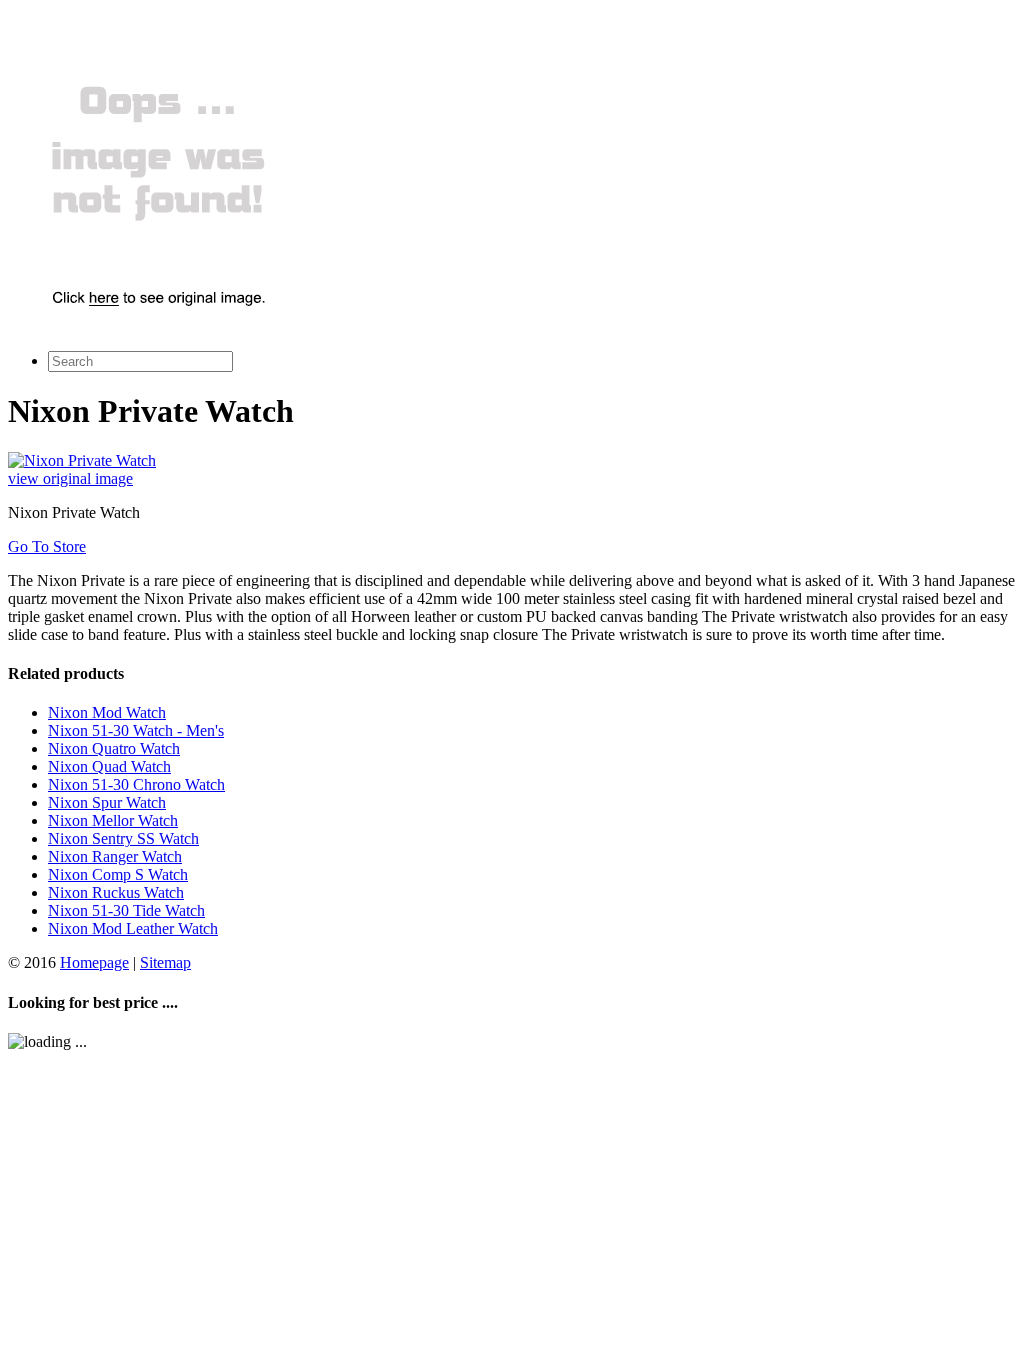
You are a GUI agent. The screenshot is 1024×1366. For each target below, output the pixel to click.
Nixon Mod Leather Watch (133, 928)
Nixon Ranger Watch (115, 856)
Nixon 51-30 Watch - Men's (136, 730)
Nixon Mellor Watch (113, 820)
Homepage (94, 962)
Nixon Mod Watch (107, 712)
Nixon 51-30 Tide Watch (126, 910)
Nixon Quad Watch (109, 766)
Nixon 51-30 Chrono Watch (136, 784)
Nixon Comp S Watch (118, 874)
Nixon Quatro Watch (114, 748)
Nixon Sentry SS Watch (123, 838)
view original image (70, 478)
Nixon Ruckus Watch (116, 892)
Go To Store (47, 546)
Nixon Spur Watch (107, 802)
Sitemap (165, 962)
